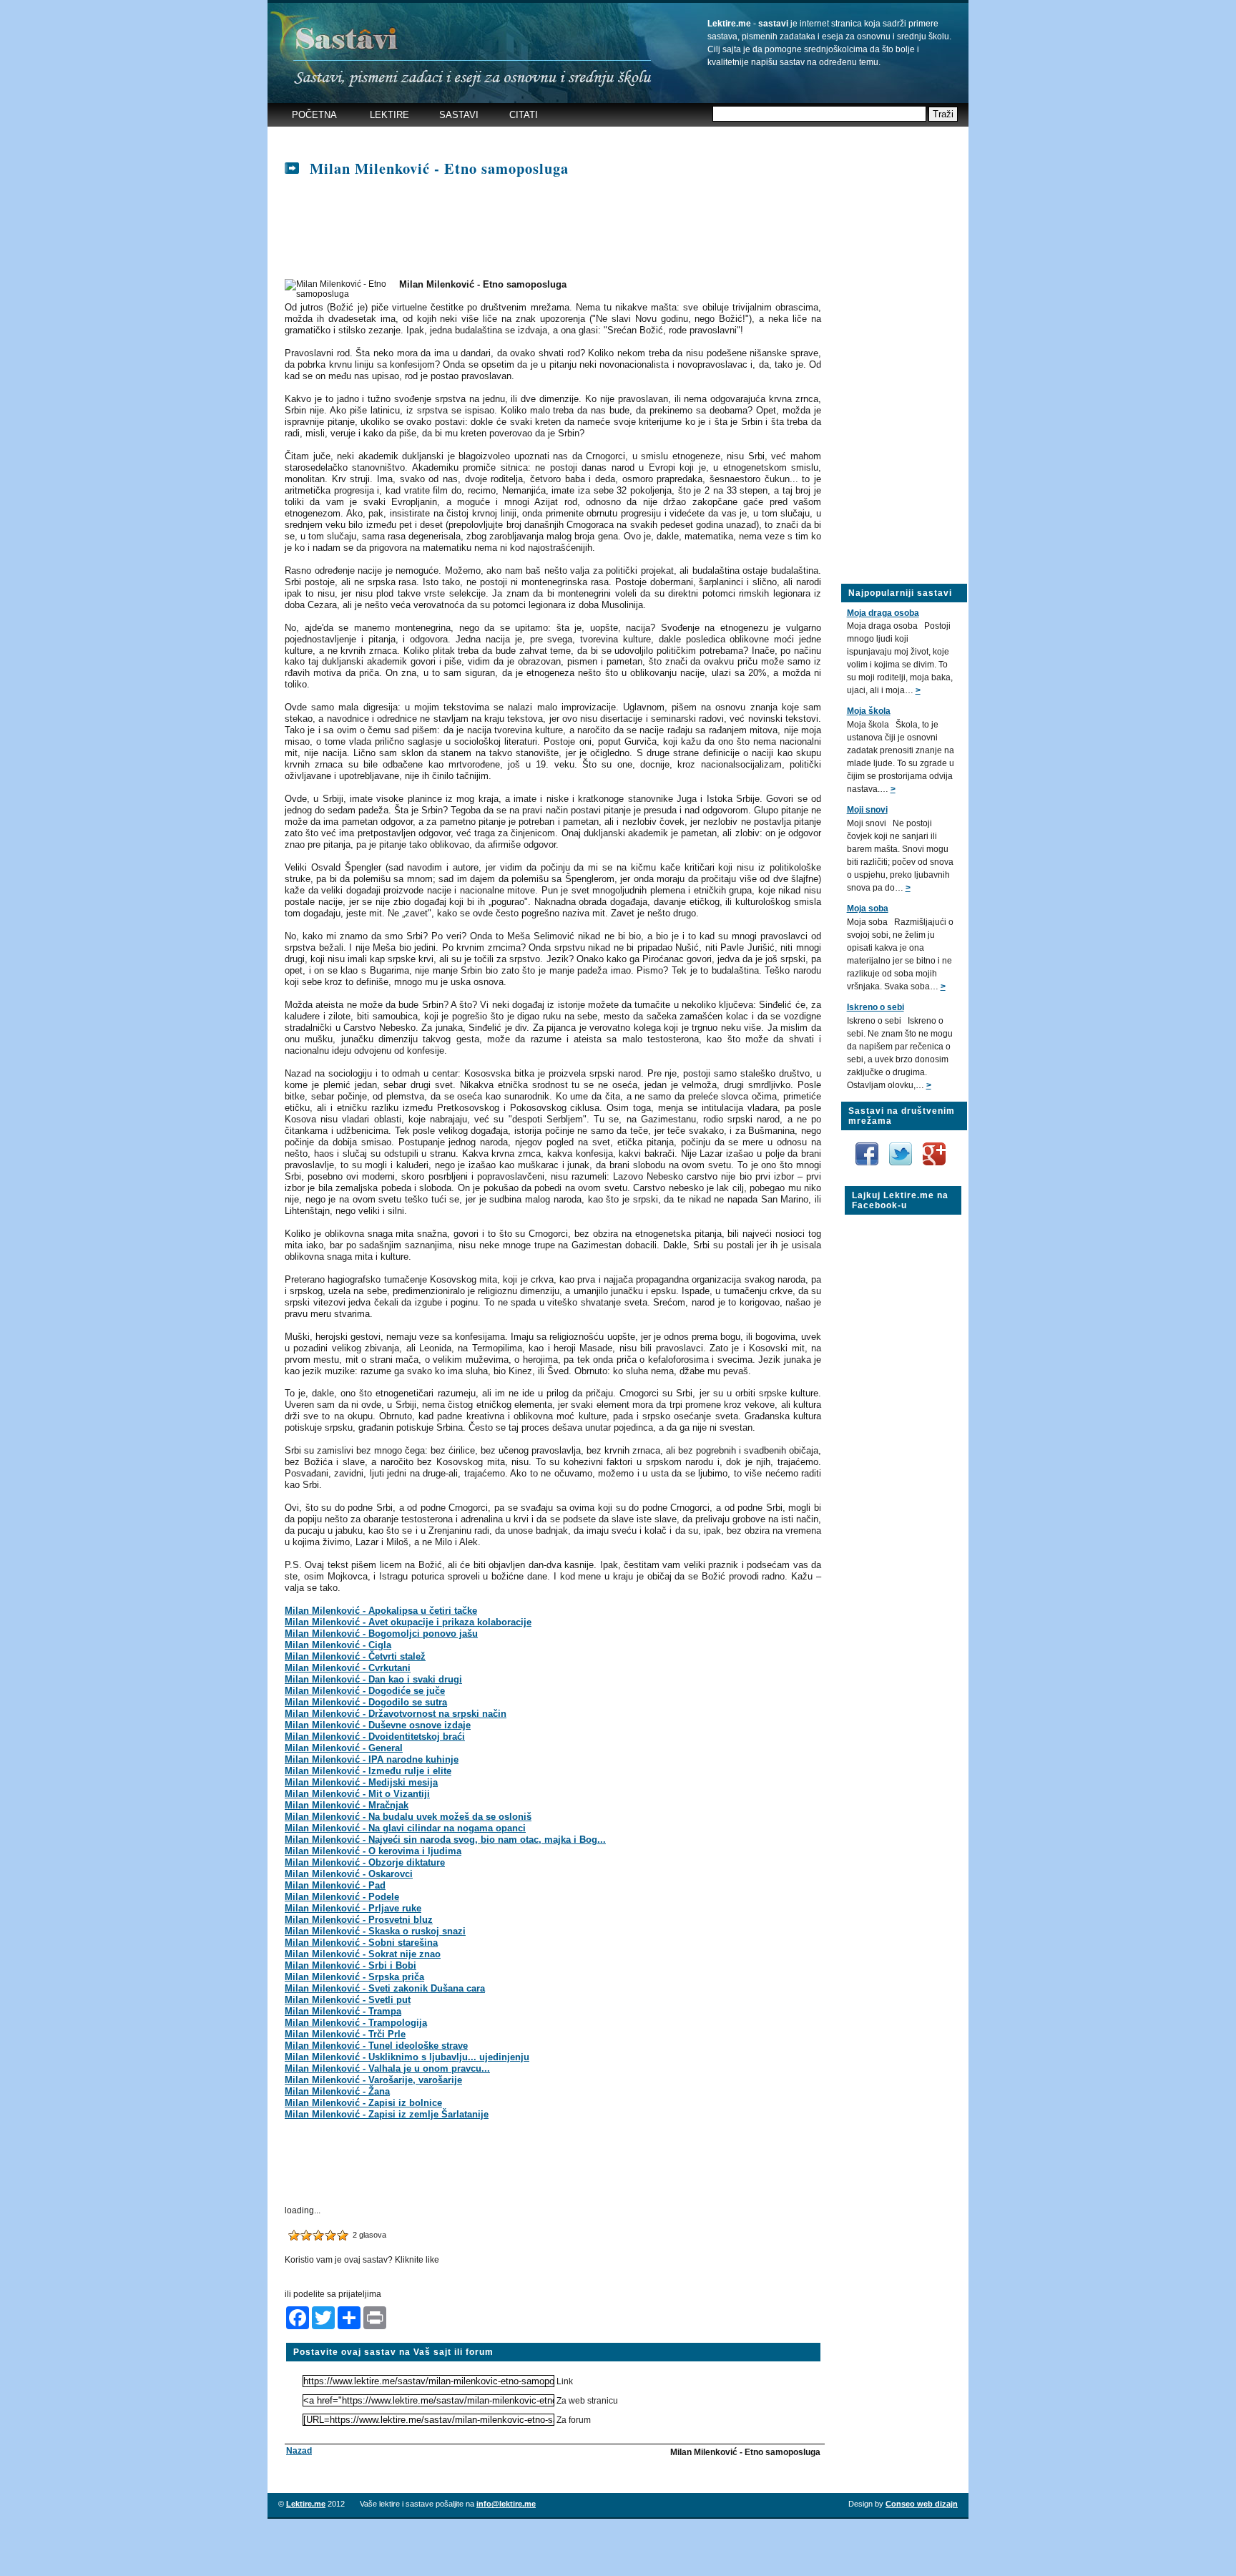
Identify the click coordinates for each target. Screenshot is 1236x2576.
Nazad (299, 2451)
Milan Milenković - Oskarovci (349, 1874)
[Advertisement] (549, 139)
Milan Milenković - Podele (342, 1897)
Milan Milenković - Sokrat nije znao (363, 1954)
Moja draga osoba (883, 613)
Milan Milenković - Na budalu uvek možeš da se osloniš (408, 1817)
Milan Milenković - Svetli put (348, 2000)
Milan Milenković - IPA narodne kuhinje (372, 1759)
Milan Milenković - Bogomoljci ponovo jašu (381, 1634)
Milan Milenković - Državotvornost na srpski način (396, 1714)
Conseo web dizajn (922, 2504)
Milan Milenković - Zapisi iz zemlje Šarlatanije (387, 2114)
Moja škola (869, 711)
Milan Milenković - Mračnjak (347, 1805)
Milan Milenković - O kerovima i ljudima (373, 1851)
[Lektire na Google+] (934, 1140)
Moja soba (868, 909)
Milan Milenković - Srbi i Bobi (350, 1965)
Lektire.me (306, 2504)
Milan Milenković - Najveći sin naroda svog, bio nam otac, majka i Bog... (445, 1840)
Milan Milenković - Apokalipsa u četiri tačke (381, 1611)
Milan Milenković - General (344, 1748)
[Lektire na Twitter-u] (902, 1147)
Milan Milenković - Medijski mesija (361, 1782)
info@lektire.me (506, 2504)
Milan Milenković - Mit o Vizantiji (357, 1794)
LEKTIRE (389, 115)
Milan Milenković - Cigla (338, 1645)
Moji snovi (867, 810)
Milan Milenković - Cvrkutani (348, 1668)
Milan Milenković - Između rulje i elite (368, 1771)
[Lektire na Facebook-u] (868, 1147)
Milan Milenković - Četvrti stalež (355, 1656)
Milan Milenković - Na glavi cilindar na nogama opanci (405, 1828)
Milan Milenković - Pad (335, 1885)
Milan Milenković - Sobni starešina (361, 1943)
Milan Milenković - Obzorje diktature (365, 1862)
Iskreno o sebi (875, 1007)
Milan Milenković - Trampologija (356, 2023)
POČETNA (314, 115)
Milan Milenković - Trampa (343, 2011)
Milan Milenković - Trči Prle (345, 2034)
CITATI (524, 115)
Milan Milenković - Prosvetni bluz (359, 1920)
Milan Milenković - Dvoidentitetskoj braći (375, 1737)
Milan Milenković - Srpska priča (354, 1977)
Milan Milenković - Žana (337, 2091)
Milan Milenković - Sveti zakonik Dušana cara (385, 1988)
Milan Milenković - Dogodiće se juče (365, 1691)
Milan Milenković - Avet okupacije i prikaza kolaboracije (408, 1622)
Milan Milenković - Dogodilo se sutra (366, 1702)
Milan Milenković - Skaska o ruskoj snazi (375, 1931)
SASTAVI (459, 115)
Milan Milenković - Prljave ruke (353, 1908)
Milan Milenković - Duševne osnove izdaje (378, 1725)
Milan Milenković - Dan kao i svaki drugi (373, 1679)
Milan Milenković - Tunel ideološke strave (376, 2046)
